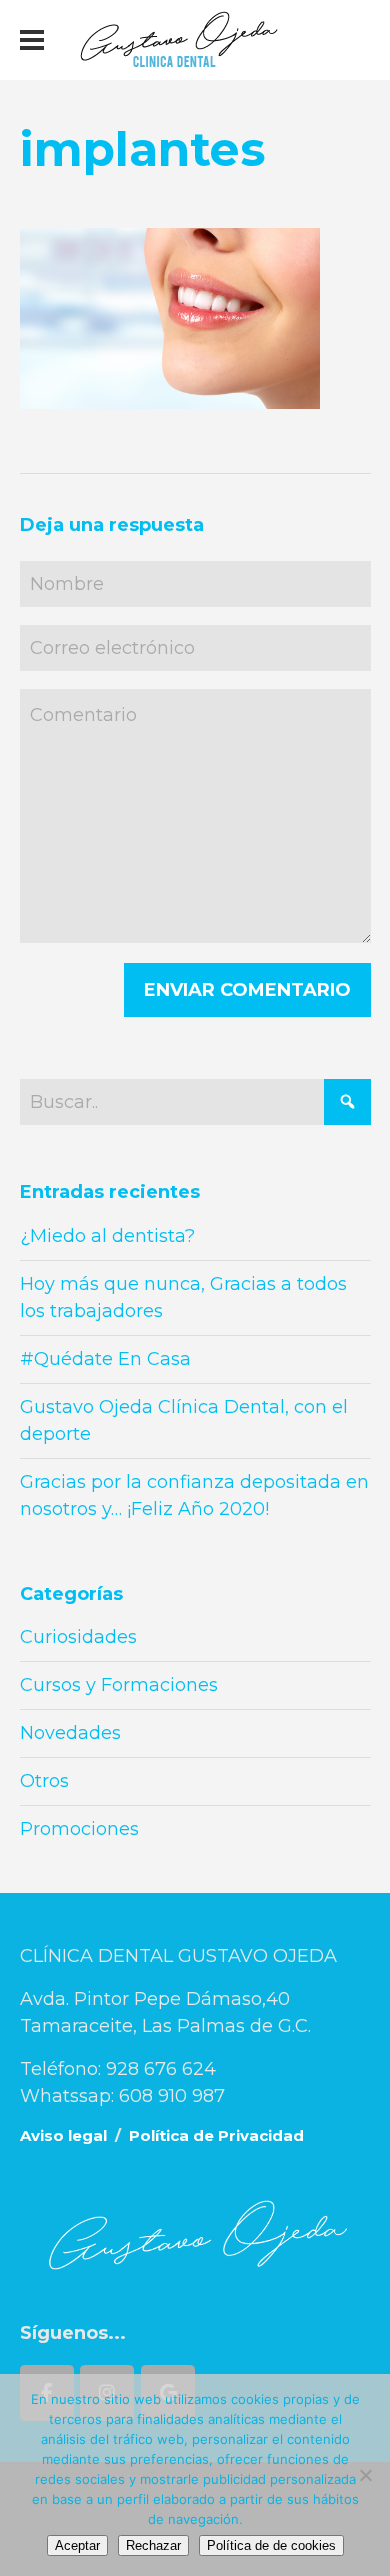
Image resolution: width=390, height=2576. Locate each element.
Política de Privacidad (216, 2135)
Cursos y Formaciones (119, 1685)
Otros (44, 1781)
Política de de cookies (271, 2545)
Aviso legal (63, 2135)
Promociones (79, 1829)
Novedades (70, 1733)
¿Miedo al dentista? (107, 1236)
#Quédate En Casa (105, 1359)
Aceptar (77, 2545)
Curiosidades (78, 1637)
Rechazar (153, 2545)
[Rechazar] (365, 2475)
